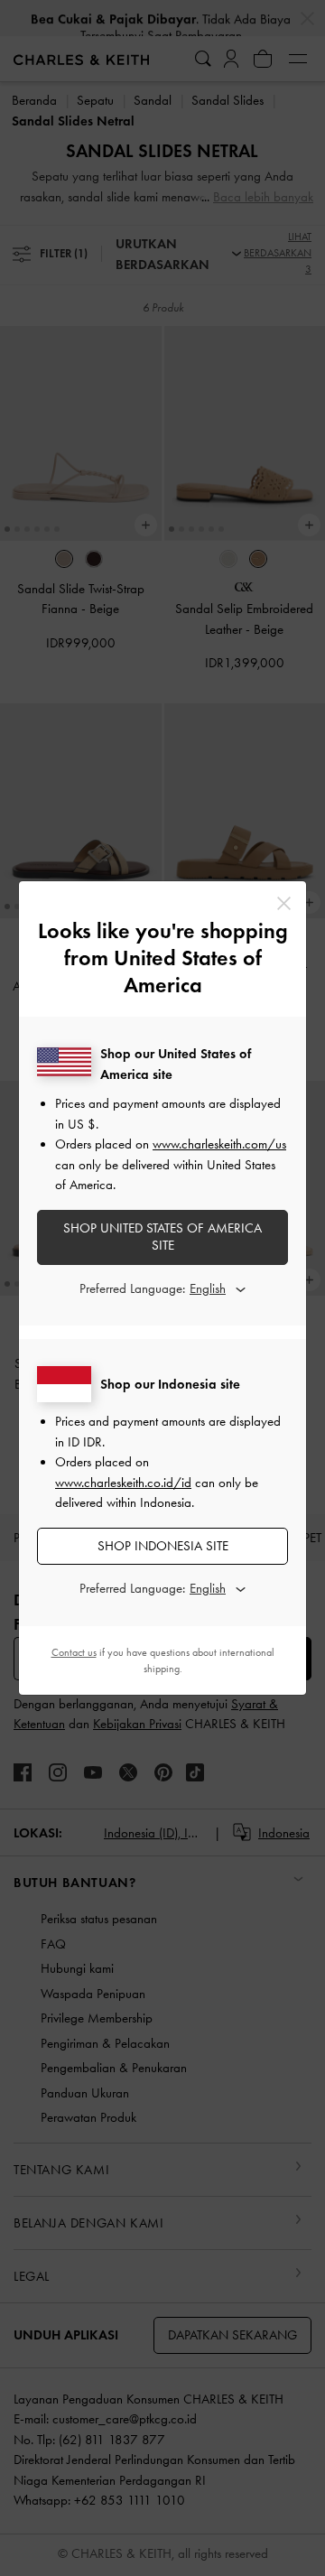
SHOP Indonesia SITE (163, 1546)
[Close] (284, 903)
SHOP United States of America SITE (162, 1237)
